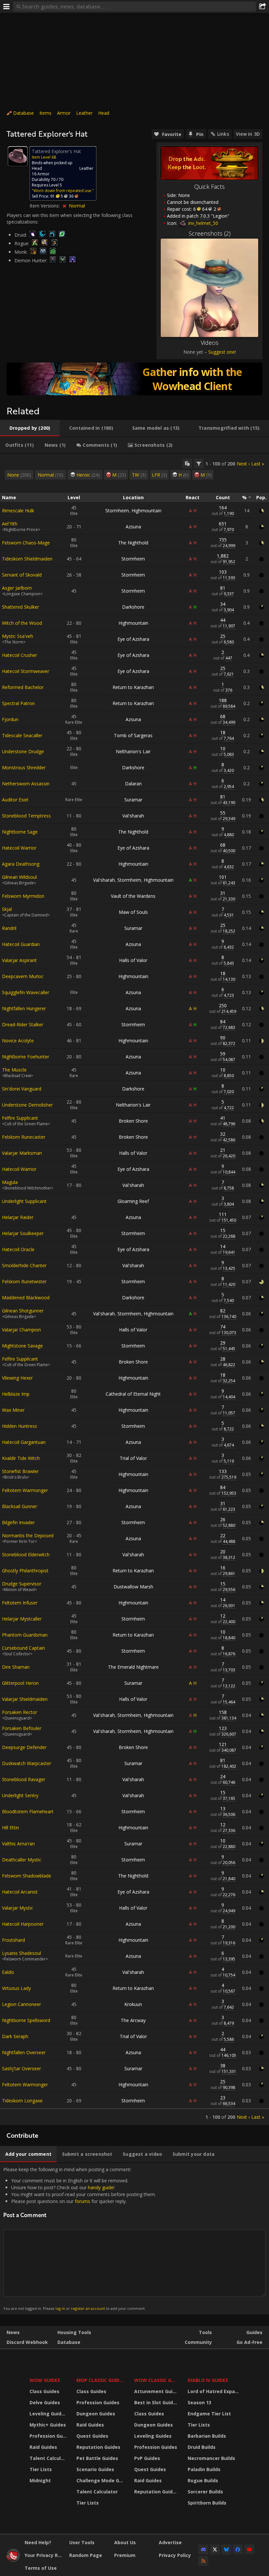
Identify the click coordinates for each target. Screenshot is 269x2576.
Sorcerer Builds (205, 2492)
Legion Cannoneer (21, 2004)
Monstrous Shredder (24, 767)
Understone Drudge (23, 751)
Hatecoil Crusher (20, 655)
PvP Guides (147, 2458)
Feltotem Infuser (20, 1603)
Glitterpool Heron (20, 1683)
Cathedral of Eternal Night (133, 1394)
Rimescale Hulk (18, 511)
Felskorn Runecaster (24, 1137)
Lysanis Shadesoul (21, 1953)
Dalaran (133, 784)
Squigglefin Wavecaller (26, 992)
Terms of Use (41, 2568)
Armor (64, 113)
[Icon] (18, 156)
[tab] (30, 428)
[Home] (13, 2560)
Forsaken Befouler (22, 1728)
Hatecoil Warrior (19, 848)
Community (198, 2342)
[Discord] (203, 2549)
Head (104, 113)
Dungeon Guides (96, 2414)
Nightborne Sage (20, 832)
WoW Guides (45, 2380)
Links (223, 134)
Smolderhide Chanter (24, 1265)
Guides (254, 2332)
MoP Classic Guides (101, 2380)
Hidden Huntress (20, 1426)
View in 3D (248, 134)
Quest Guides (92, 2436)
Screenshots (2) (210, 233)
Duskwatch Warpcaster (27, 1763)
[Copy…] (187, 463)
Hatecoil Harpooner (23, 1924)
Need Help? (38, 2542)
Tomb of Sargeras (133, 735)
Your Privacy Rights (44, 2555)
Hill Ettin (10, 1828)
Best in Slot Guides (156, 2402)
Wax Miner (13, 1410)
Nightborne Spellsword (26, 2020)
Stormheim (117, 511)
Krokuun (133, 2004)
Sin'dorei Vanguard (22, 1089)
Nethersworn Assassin (26, 784)
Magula (10, 1182)
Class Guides (44, 2391)
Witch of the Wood (22, 623)
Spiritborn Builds (207, 2503)
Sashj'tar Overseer (21, 2068)
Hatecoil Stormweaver (26, 671)
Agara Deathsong (21, 864)
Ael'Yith (10, 524)
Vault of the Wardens (133, 896)
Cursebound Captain (23, 1648)
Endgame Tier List (209, 2414)
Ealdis (8, 1972)
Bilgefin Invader (18, 1522)
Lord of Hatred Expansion (214, 2391)
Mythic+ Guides (48, 2425)
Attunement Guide (156, 2391)
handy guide (101, 2187)
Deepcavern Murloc (23, 976)
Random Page (86, 2555)
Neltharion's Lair (133, 751)
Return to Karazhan (133, 687)
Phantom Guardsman (25, 1635)
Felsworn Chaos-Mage (26, 543)
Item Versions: (45, 206)
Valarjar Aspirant (19, 960)
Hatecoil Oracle (18, 1249)
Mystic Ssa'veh (18, 636)
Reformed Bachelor (23, 687)
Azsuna (133, 527)
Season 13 (199, 2402)
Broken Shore (133, 1121)
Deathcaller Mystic (22, 1860)
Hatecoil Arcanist (20, 1892)
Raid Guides (43, 2447)
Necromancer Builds (211, 2458)
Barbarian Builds (207, 2436)
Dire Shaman (16, 1667)
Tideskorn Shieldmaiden (27, 559)
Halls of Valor (133, 960)
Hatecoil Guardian (21, 944)
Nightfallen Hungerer (24, 1008)
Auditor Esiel (15, 800)
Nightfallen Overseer (24, 2052)
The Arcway (133, 2020)
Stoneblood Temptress (26, 816)
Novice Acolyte (18, 1041)
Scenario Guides (95, 2469)
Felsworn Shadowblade (27, 1876)
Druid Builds (202, 2447)
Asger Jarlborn (17, 588)
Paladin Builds (204, 2469)
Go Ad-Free (249, 2342)
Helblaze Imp (16, 1394)
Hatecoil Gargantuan (24, 1442)
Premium (125, 2555)
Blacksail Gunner (20, 1506)
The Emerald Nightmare (133, 1667)
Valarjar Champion (21, 1330)
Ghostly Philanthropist (25, 1571)
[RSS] (203, 2561)
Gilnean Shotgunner (23, 1311)
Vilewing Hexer (17, 1378)
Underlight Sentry (20, 1795)
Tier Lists (41, 2469)
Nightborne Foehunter (26, 1057)
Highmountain (146, 511)
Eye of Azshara (133, 639)
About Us (125, 2542)
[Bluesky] (226, 2549)
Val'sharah (133, 816)
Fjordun (10, 719)
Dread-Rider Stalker (23, 1024)
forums (83, 2201)
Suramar (133, 800)
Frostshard (13, 1940)
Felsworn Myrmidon (23, 896)
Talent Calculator (49, 2458)
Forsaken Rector (20, 1712)
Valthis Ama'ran (18, 1844)
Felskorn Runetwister (24, 1281)
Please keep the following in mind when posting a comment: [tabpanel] (80, 2239)
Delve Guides (45, 2402)
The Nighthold (133, 543)
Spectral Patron (18, 703)
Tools (205, 2332)
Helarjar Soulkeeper (23, 1233)
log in (60, 2308)
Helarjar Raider (18, 1217)
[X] (215, 2549)
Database (23, 113)
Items (45, 113)
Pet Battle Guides (97, 2458)
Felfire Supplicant (20, 1118)
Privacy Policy (175, 2555)
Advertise (170, 2542)
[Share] (262, 7)
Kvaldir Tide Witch (21, 1458)
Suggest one (222, 352)
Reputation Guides (98, 2447)
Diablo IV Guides (208, 2380)
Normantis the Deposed (28, 1535)
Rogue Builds (203, 2480)
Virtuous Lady (16, 1988)
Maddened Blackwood (26, 1298)
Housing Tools (74, 2332)
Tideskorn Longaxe (22, 2101)
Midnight (40, 2480)
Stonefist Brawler (20, 1471)
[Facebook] (238, 2549)
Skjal (7, 909)
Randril (9, 928)
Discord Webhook (27, 2342)
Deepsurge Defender (24, 1747)
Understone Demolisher (27, 1105)
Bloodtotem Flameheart (28, 1811)
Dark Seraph (15, 2036)
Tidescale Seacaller (22, 735)
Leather (84, 113)
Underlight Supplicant (24, 1201)
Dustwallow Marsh (133, 1587)
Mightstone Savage (22, 1346)
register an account (88, 2308)
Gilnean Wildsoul (19, 877)
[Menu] (7, 7)
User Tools (82, 2542)
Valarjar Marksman (22, 1153)
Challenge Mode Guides (101, 2480)
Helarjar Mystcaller (22, 1619)
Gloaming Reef (133, 1201)
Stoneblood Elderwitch (26, 1554)
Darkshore (133, 607)
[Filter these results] (199, 463)
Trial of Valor (133, 1458)
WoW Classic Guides (157, 2380)
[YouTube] (249, 2549)
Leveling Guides (48, 2414)
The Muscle (14, 1070)
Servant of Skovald (22, 575)
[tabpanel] (134, 1289)
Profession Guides (49, 2436)
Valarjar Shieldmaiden (25, 1699)
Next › (243, 464)
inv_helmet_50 (203, 223)
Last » (258, 464)
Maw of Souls (133, 912)
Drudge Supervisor (22, 1584)
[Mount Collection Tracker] (134, 379)
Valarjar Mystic (18, 1908)
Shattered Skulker (21, 607)
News (13, 2332)
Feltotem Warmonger (25, 1490)
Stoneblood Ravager (24, 1779)
